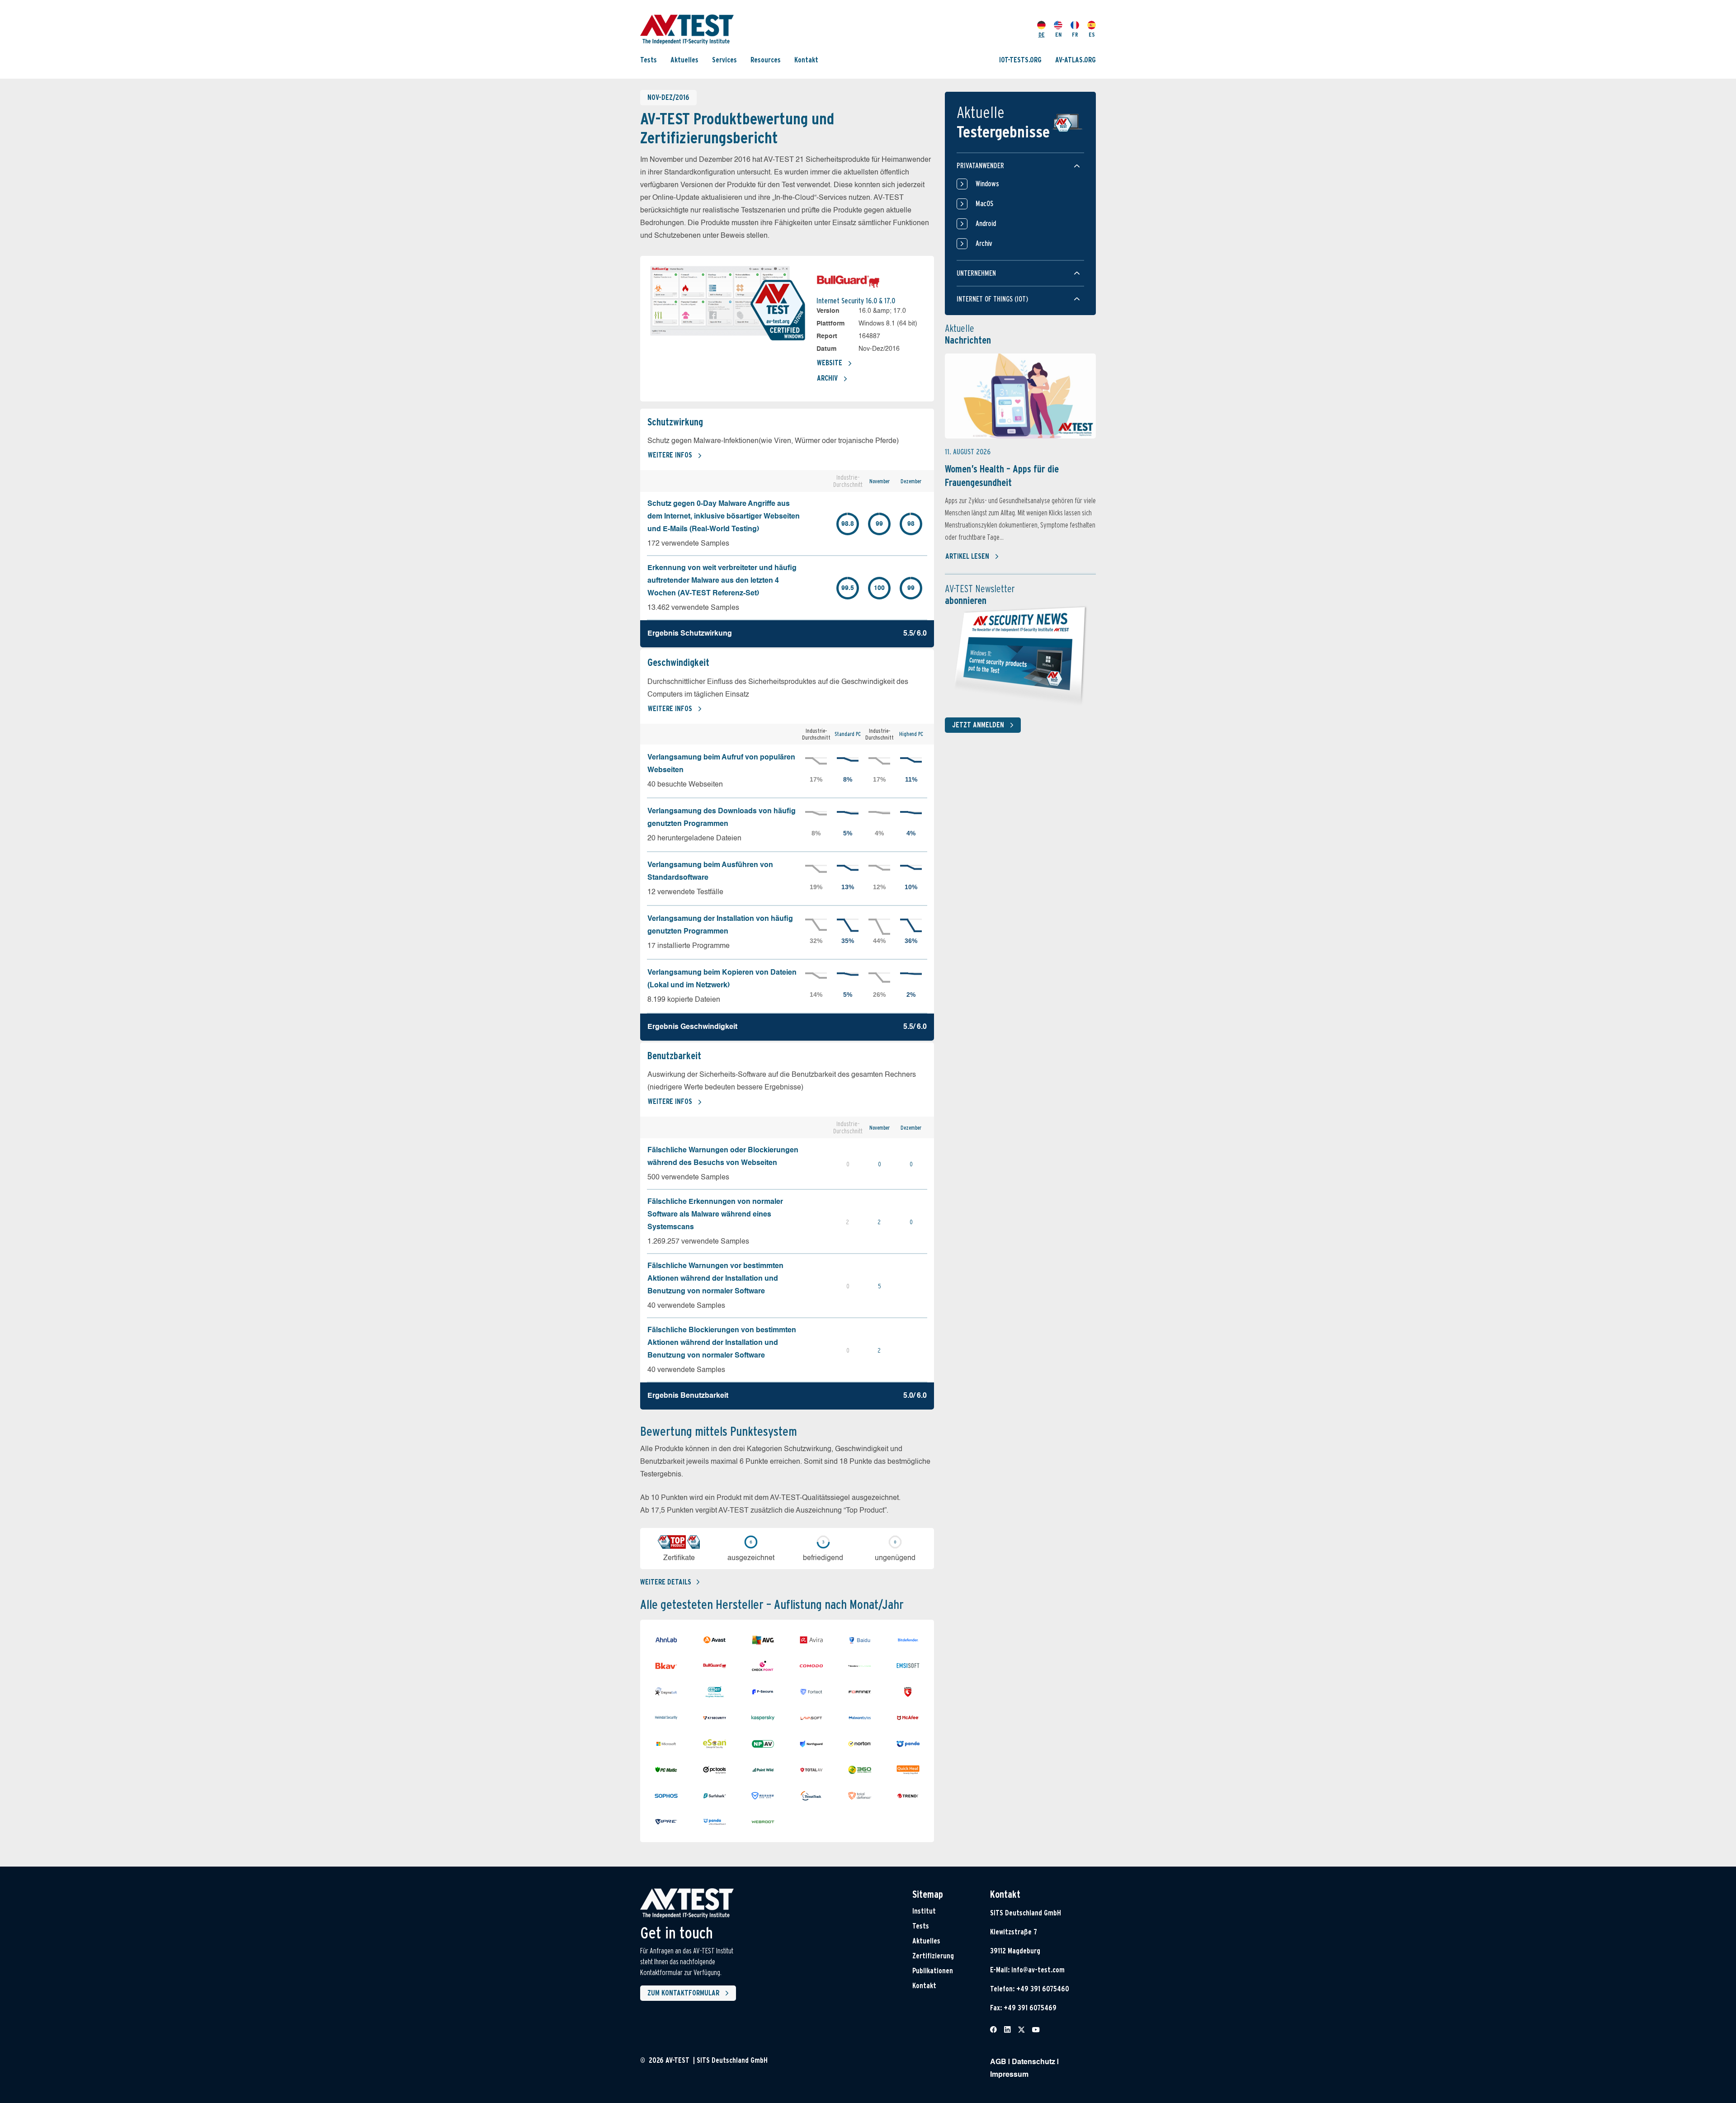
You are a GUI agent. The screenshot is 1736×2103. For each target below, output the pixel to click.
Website (830, 363)
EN (1058, 35)
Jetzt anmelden (978, 725)
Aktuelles (684, 60)
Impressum (1009, 2075)
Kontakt (806, 60)
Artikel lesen (967, 556)
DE (1042, 35)
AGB (998, 2062)
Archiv (827, 378)
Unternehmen (976, 273)
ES (1092, 35)
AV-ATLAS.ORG (1076, 60)
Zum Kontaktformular (683, 1993)
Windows (987, 184)
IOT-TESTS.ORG (1020, 60)
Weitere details (666, 1582)
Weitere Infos (670, 455)
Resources (766, 60)
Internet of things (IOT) (992, 299)
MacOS (984, 204)
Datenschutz (1033, 2062)
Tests (649, 60)
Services (724, 60)
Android (986, 224)
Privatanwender (980, 166)
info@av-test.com (1038, 1970)
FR (1075, 35)
